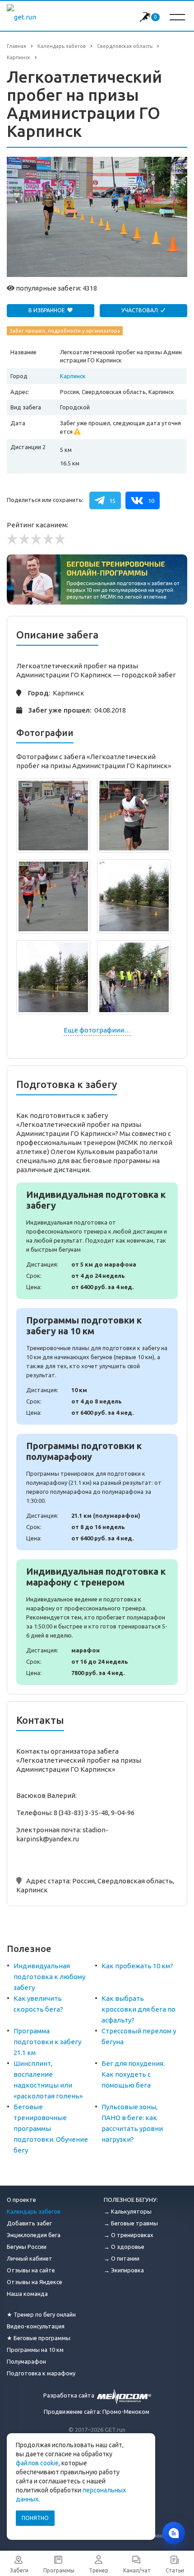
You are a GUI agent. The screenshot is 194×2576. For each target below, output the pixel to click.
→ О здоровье (124, 2247)
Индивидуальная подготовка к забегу (97, 1241)
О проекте (21, 2200)
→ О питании (122, 2258)
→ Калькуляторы (128, 2211)
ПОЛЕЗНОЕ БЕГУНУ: (131, 2200)
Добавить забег (29, 2223)
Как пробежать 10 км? (137, 1966)
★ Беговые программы (39, 2338)
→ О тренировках (129, 2235)
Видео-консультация (36, 2326)
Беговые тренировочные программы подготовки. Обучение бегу (51, 2128)
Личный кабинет (30, 2258)
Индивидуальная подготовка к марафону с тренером (97, 1622)
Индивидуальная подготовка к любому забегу (49, 1977)
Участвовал (140, 310)
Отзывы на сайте (31, 2270)
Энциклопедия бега (34, 2235)
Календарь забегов (34, 2211)
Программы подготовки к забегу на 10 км (97, 1366)
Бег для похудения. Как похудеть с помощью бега (133, 2074)
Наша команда (27, 2294)
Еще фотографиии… (97, 1030)
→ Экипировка (124, 2270)
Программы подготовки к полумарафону (97, 1492)
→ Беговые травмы (131, 2223)
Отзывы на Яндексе (35, 2282)
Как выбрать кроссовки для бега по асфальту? (139, 2009)
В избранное (47, 310)
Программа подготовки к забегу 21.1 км (47, 2042)
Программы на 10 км (35, 2350)
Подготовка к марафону (41, 2373)
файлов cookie (37, 2463)
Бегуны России (27, 2247)
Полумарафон (26, 2361)
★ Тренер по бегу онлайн (41, 2314)
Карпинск (73, 376)
